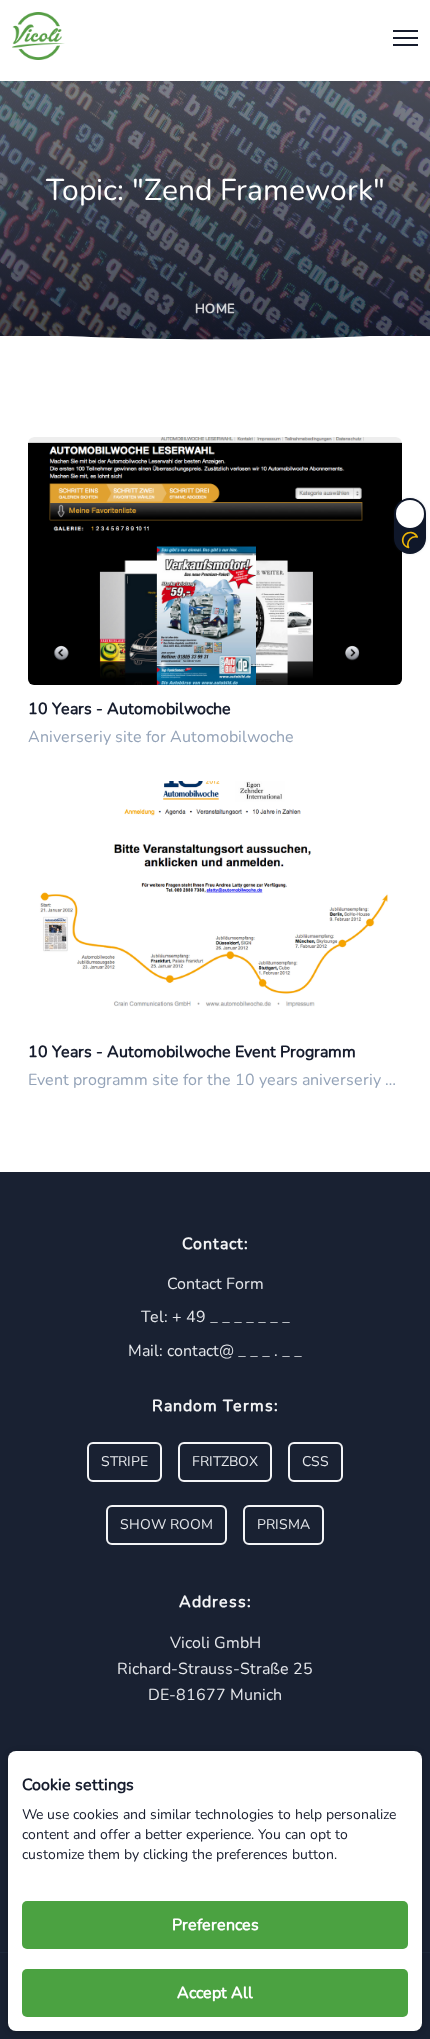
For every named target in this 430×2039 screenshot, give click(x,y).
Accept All (215, 1993)
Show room (166, 1524)
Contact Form (215, 1284)
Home (215, 309)
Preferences (215, 1925)
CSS (315, 1461)
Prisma (283, 1524)
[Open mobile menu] (400, 37)
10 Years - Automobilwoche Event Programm (192, 1052)
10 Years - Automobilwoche (129, 709)
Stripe (124, 1461)
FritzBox (225, 1461)
